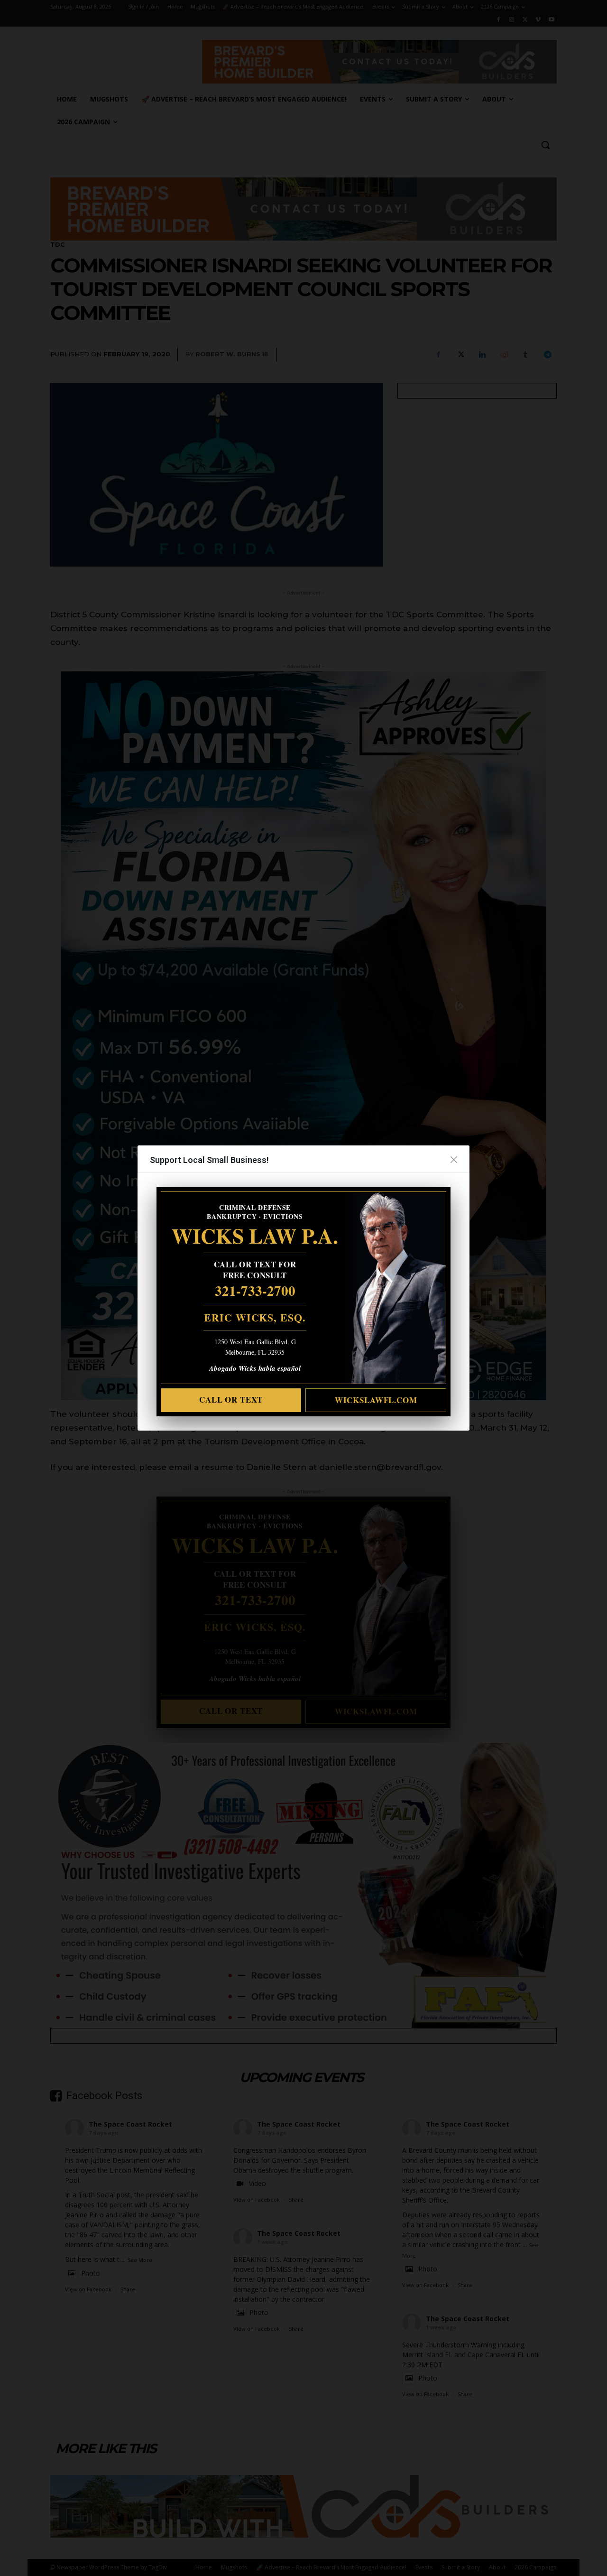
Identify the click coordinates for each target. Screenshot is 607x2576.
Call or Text (231, 1400)
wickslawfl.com (376, 1400)
